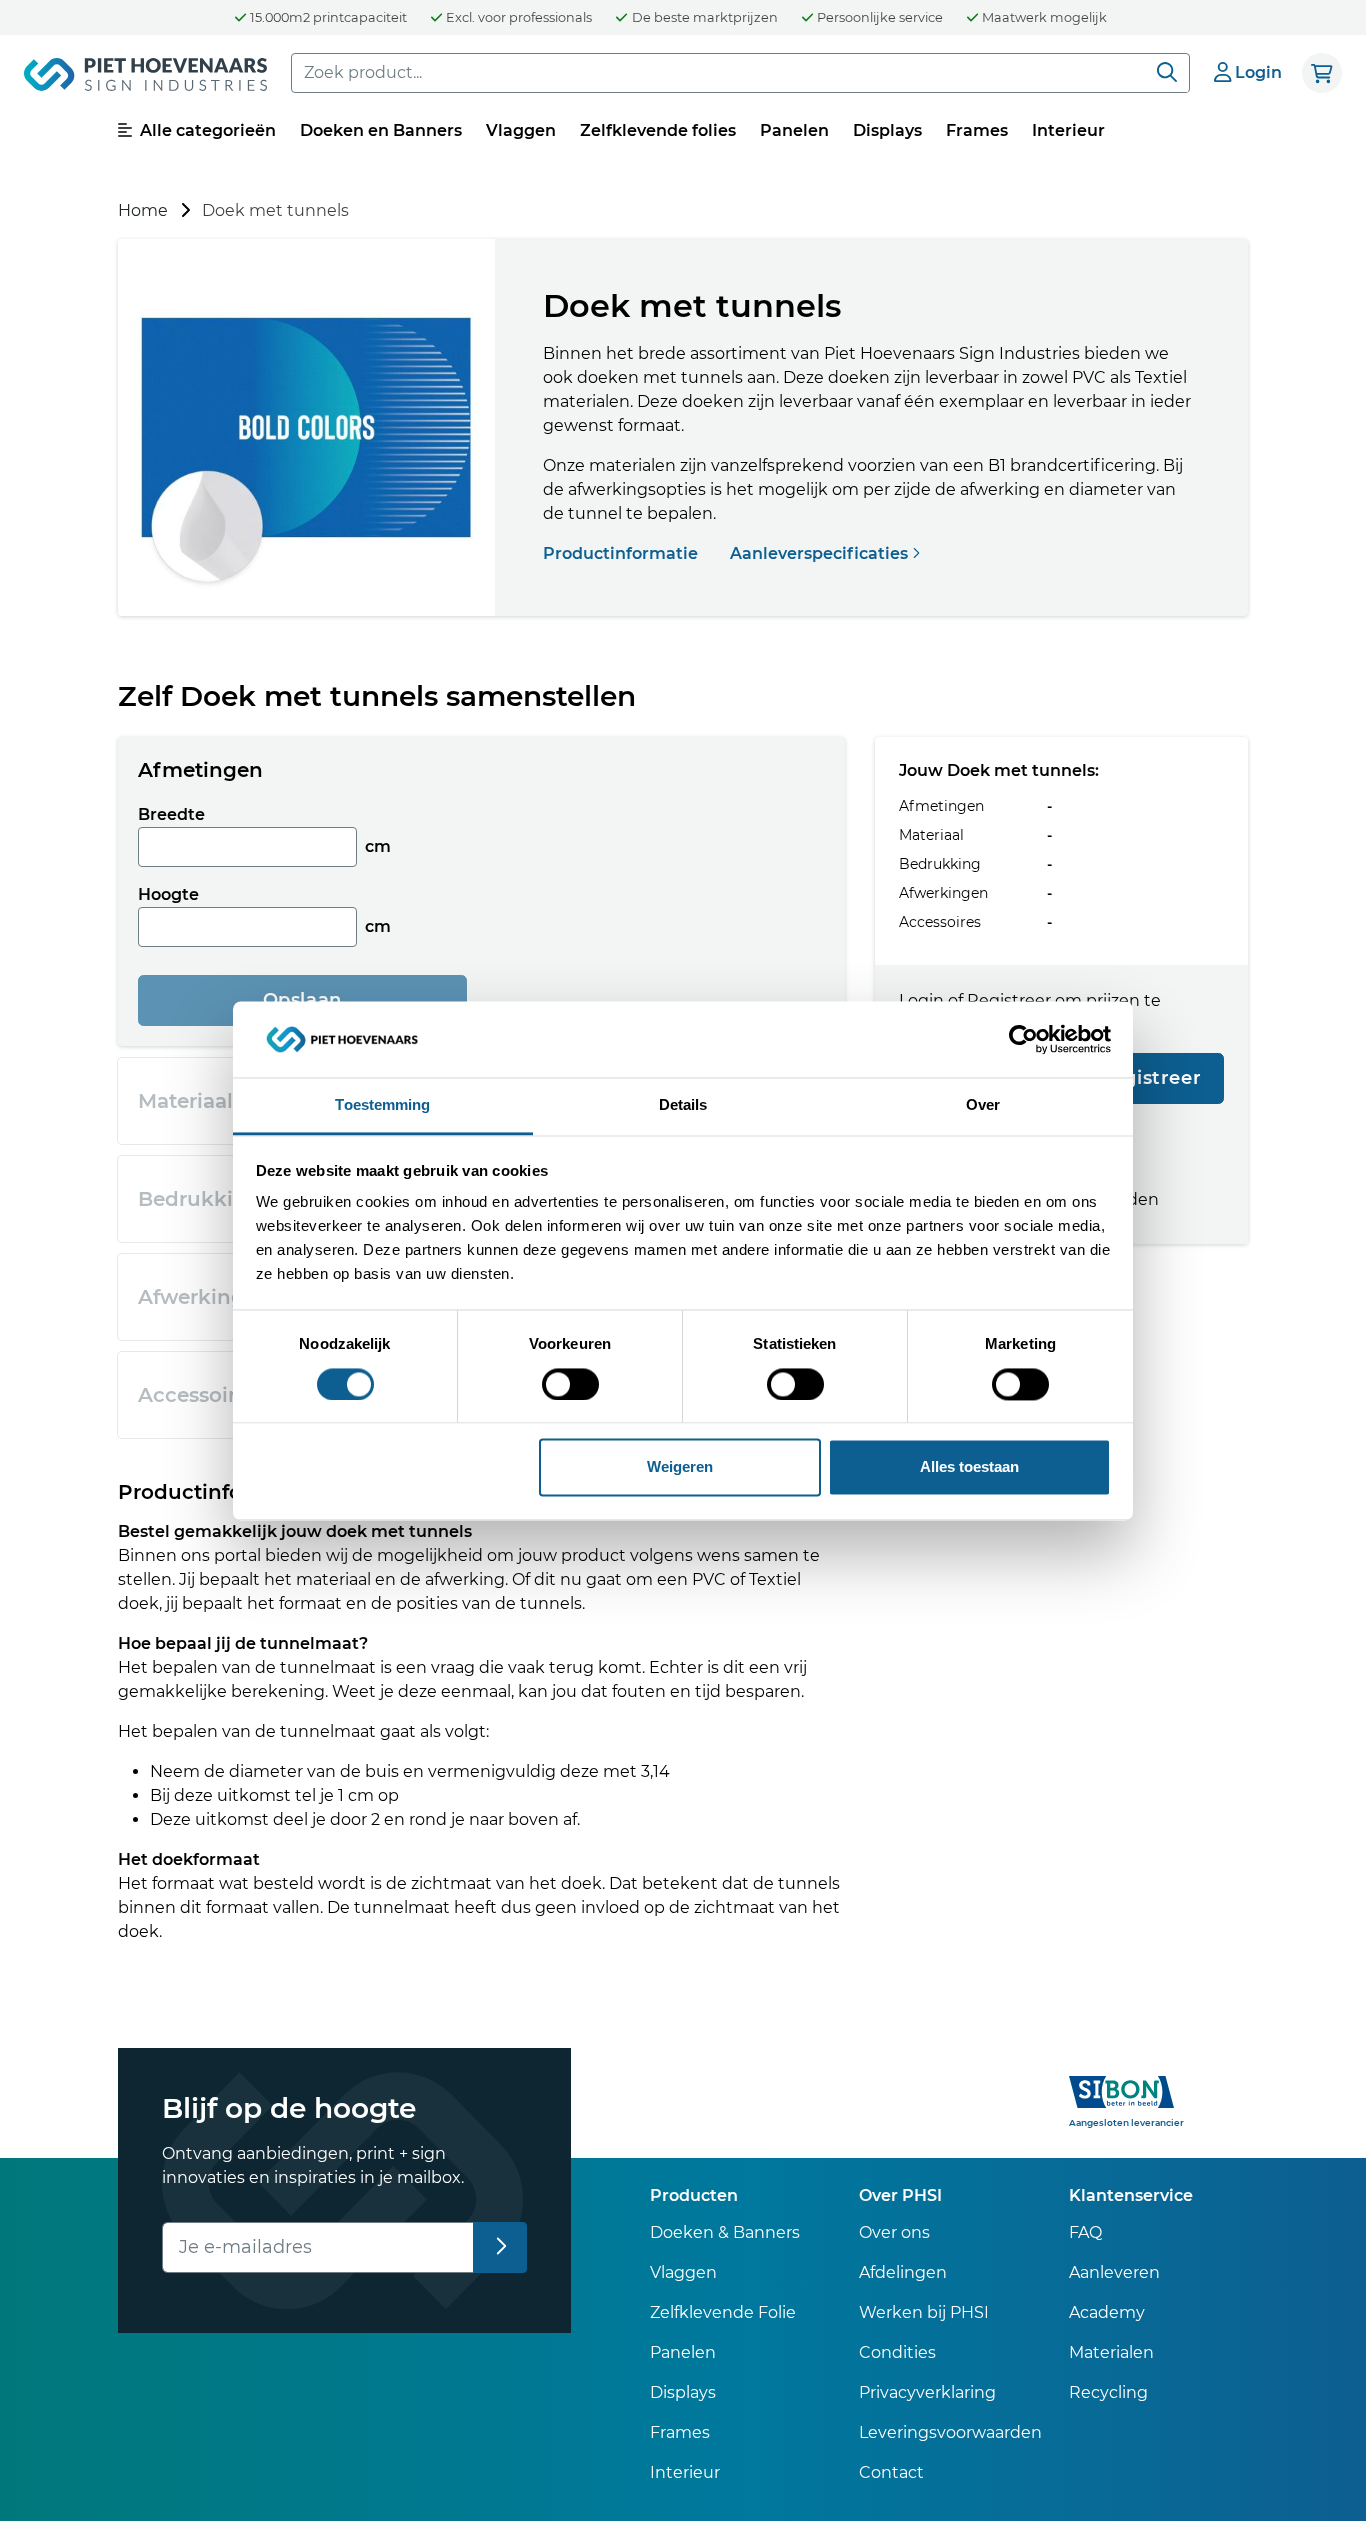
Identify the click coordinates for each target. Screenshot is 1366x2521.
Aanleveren (1114, 2272)
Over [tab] (983, 1105)
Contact (891, 2472)
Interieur (1068, 130)
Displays (887, 130)
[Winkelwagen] (1322, 73)
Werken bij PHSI (924, 2312)
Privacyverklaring (927, 2392)
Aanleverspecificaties (821, 553)
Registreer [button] (1150, 1079)
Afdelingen (903, 2272)
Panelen (794, 130)
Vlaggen (521, 130)
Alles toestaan (969, 1467)
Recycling (1108, 2392)
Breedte (171, 814)
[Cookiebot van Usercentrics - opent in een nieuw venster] (1023, 1039)
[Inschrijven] (500, 2247)
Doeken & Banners (725, 2232)
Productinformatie (622, 553)
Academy (1107, 2312)
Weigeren (680, 1467)
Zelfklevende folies (658, 130)
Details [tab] (683, 1105)
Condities (897, 2352)
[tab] (481, 770)
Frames (977, 130)
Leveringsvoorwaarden (950, 2432)
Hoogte (168, 894)
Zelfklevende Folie (723, 2312)
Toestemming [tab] (382, 1105)
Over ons (894, 2232)
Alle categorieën (206, 130)
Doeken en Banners (381, 130)
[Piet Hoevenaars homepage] (145, 78)
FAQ (1085, 2232)
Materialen (1111, 2352)
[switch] (570, 1384)
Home (143, 210)
